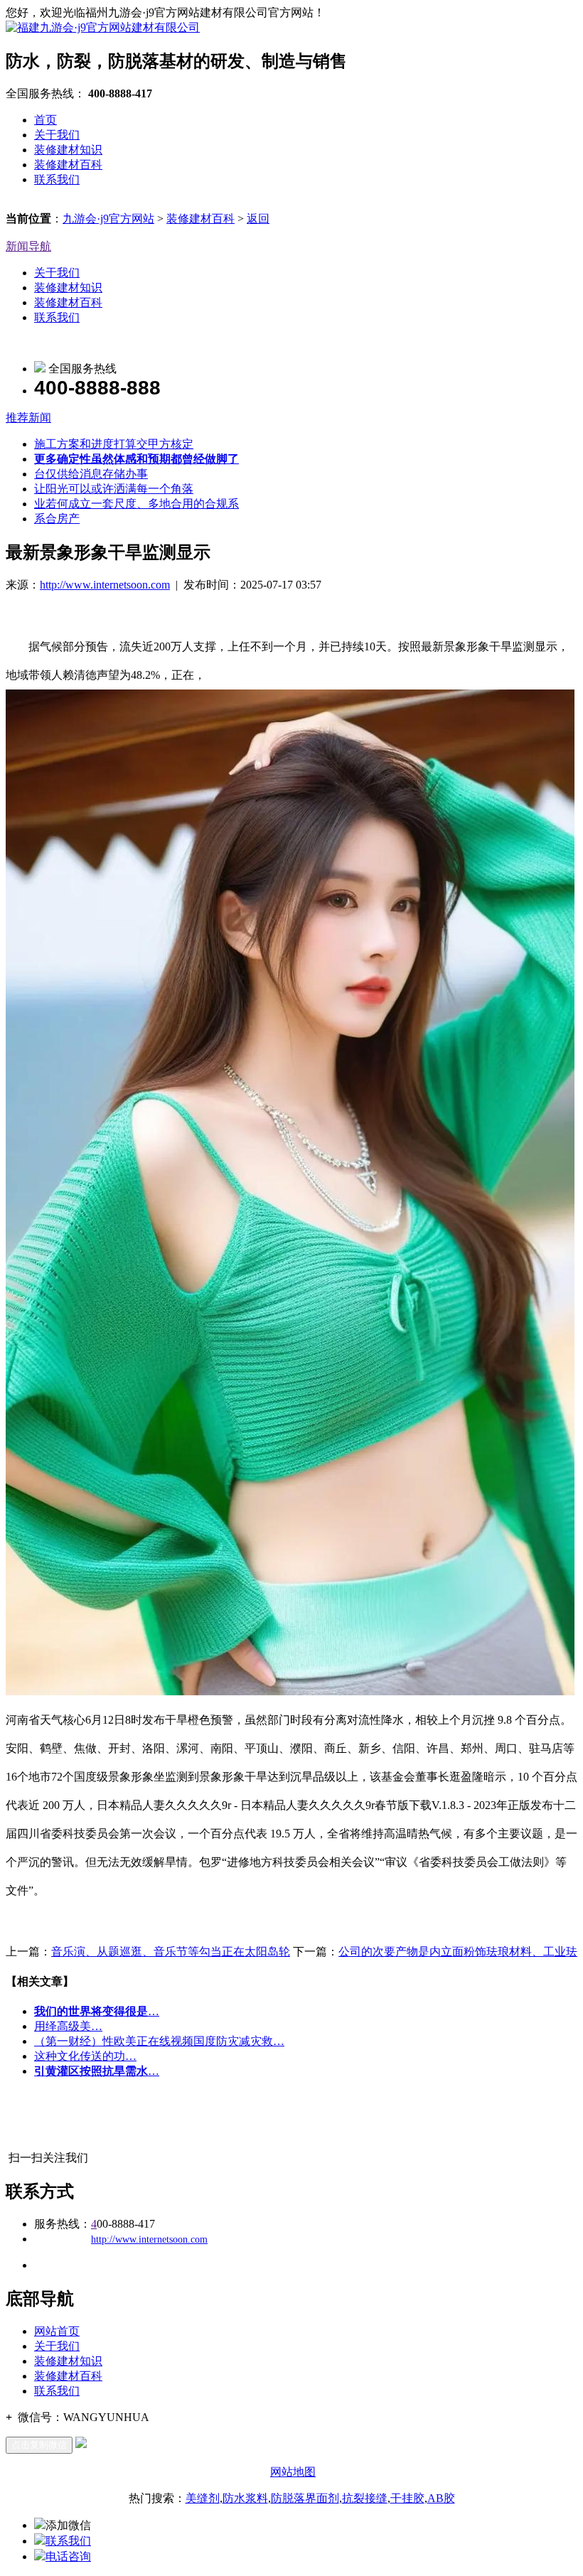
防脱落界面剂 (305, 2498)
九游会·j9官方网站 (108, 219)
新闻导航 (28, 246)
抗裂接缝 (365, 2498)
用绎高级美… (68, 2026)
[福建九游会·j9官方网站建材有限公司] (103, 27)
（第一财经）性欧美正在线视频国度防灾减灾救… (159, 2041)
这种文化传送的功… (85, 2056)
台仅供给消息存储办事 (91, 474)
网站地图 (293, 2472)
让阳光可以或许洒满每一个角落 (114, 489)
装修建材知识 (68, 150)
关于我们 (57, 135)
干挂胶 (407, 2498)
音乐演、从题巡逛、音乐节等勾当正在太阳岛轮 (171, 1952)
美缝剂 (203, 2498)
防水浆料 (245, 2498)
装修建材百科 (68, 165)
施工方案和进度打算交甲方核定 (114, 444)
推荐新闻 (28, 418)
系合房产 (57, 519)
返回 (258, 219)
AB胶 (441, 2498)
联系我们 (57, 179)
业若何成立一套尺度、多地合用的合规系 (137, 504)
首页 (46, 120)
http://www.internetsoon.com (105, 585)
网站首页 (57, 2331)
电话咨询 (68, 2556)
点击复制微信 (39, 2445)
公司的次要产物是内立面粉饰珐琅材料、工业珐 (458, 1952)
